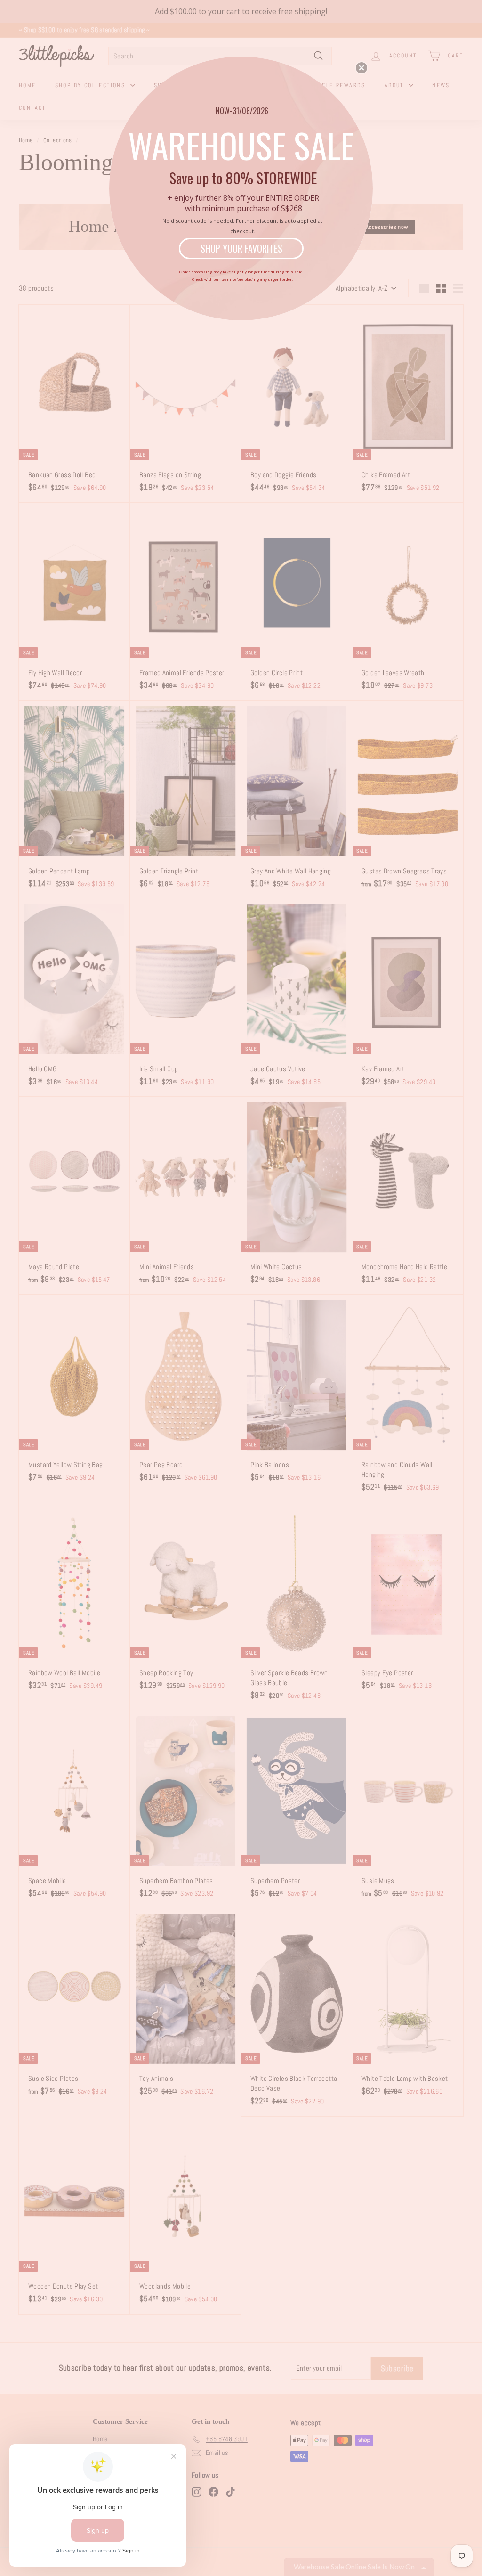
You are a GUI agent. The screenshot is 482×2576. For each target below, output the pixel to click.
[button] (361, 68)
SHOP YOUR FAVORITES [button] (241, 248)
